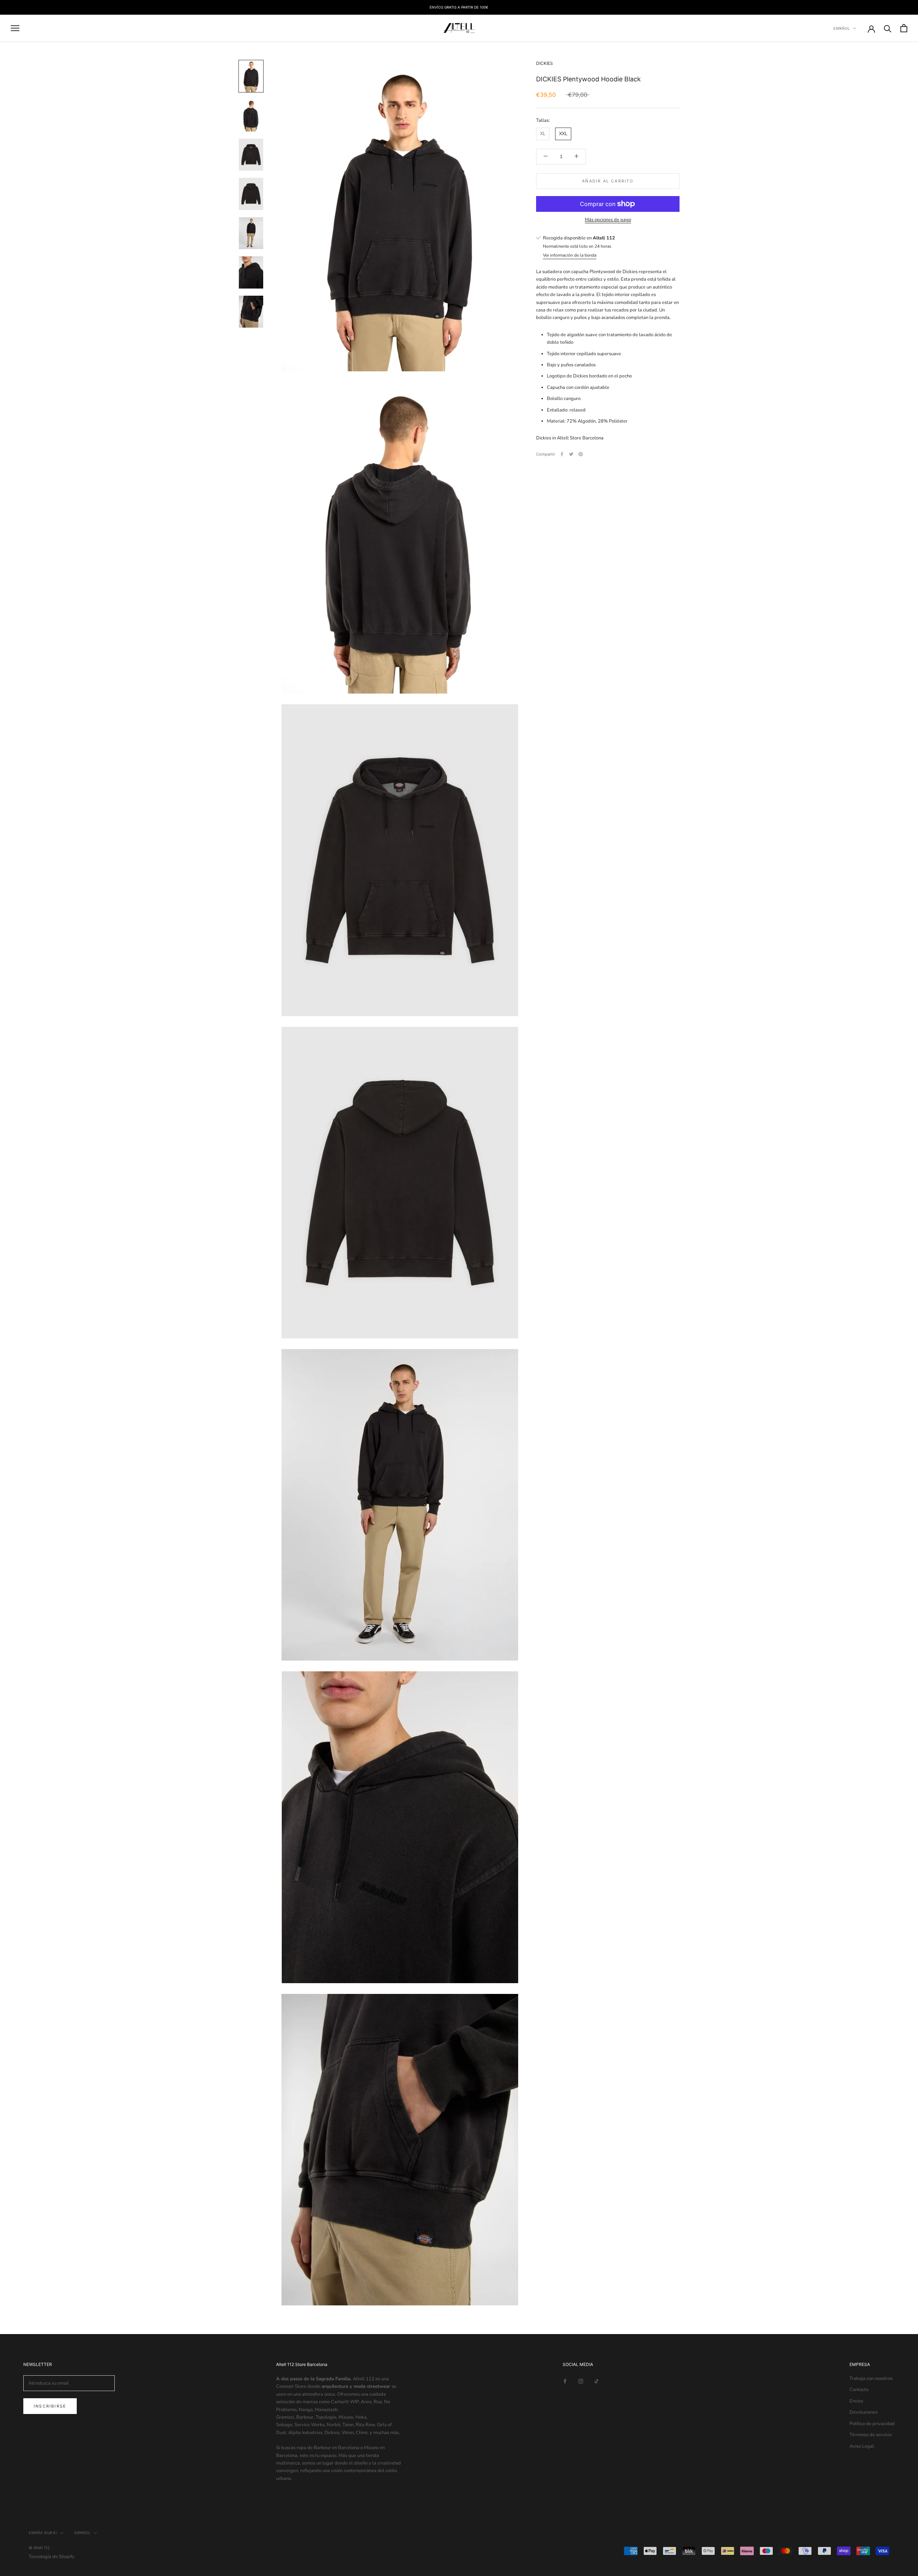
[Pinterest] (581, 454)
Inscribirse (50, 2406)
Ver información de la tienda (570, 255)
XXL (563, 134)
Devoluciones (863, 2412)
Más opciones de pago (608, 220)
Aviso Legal (862, 2446)
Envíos (856, 2401)
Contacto (859, 2390)
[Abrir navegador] (15, 28)
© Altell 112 (39, 2548)
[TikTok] (597, 2381)
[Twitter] (571, 454)
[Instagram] (581, 2381)
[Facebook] (562, 454)
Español (842, 28)
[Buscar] (888, 28)
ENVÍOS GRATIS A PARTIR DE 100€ (459, 7)
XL (543, 134)
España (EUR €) (43, 2533)
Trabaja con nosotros (871, 2379)
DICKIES (545, 63)
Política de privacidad (872, 2424)
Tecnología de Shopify (52, 2557)
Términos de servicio (871, 2435)
